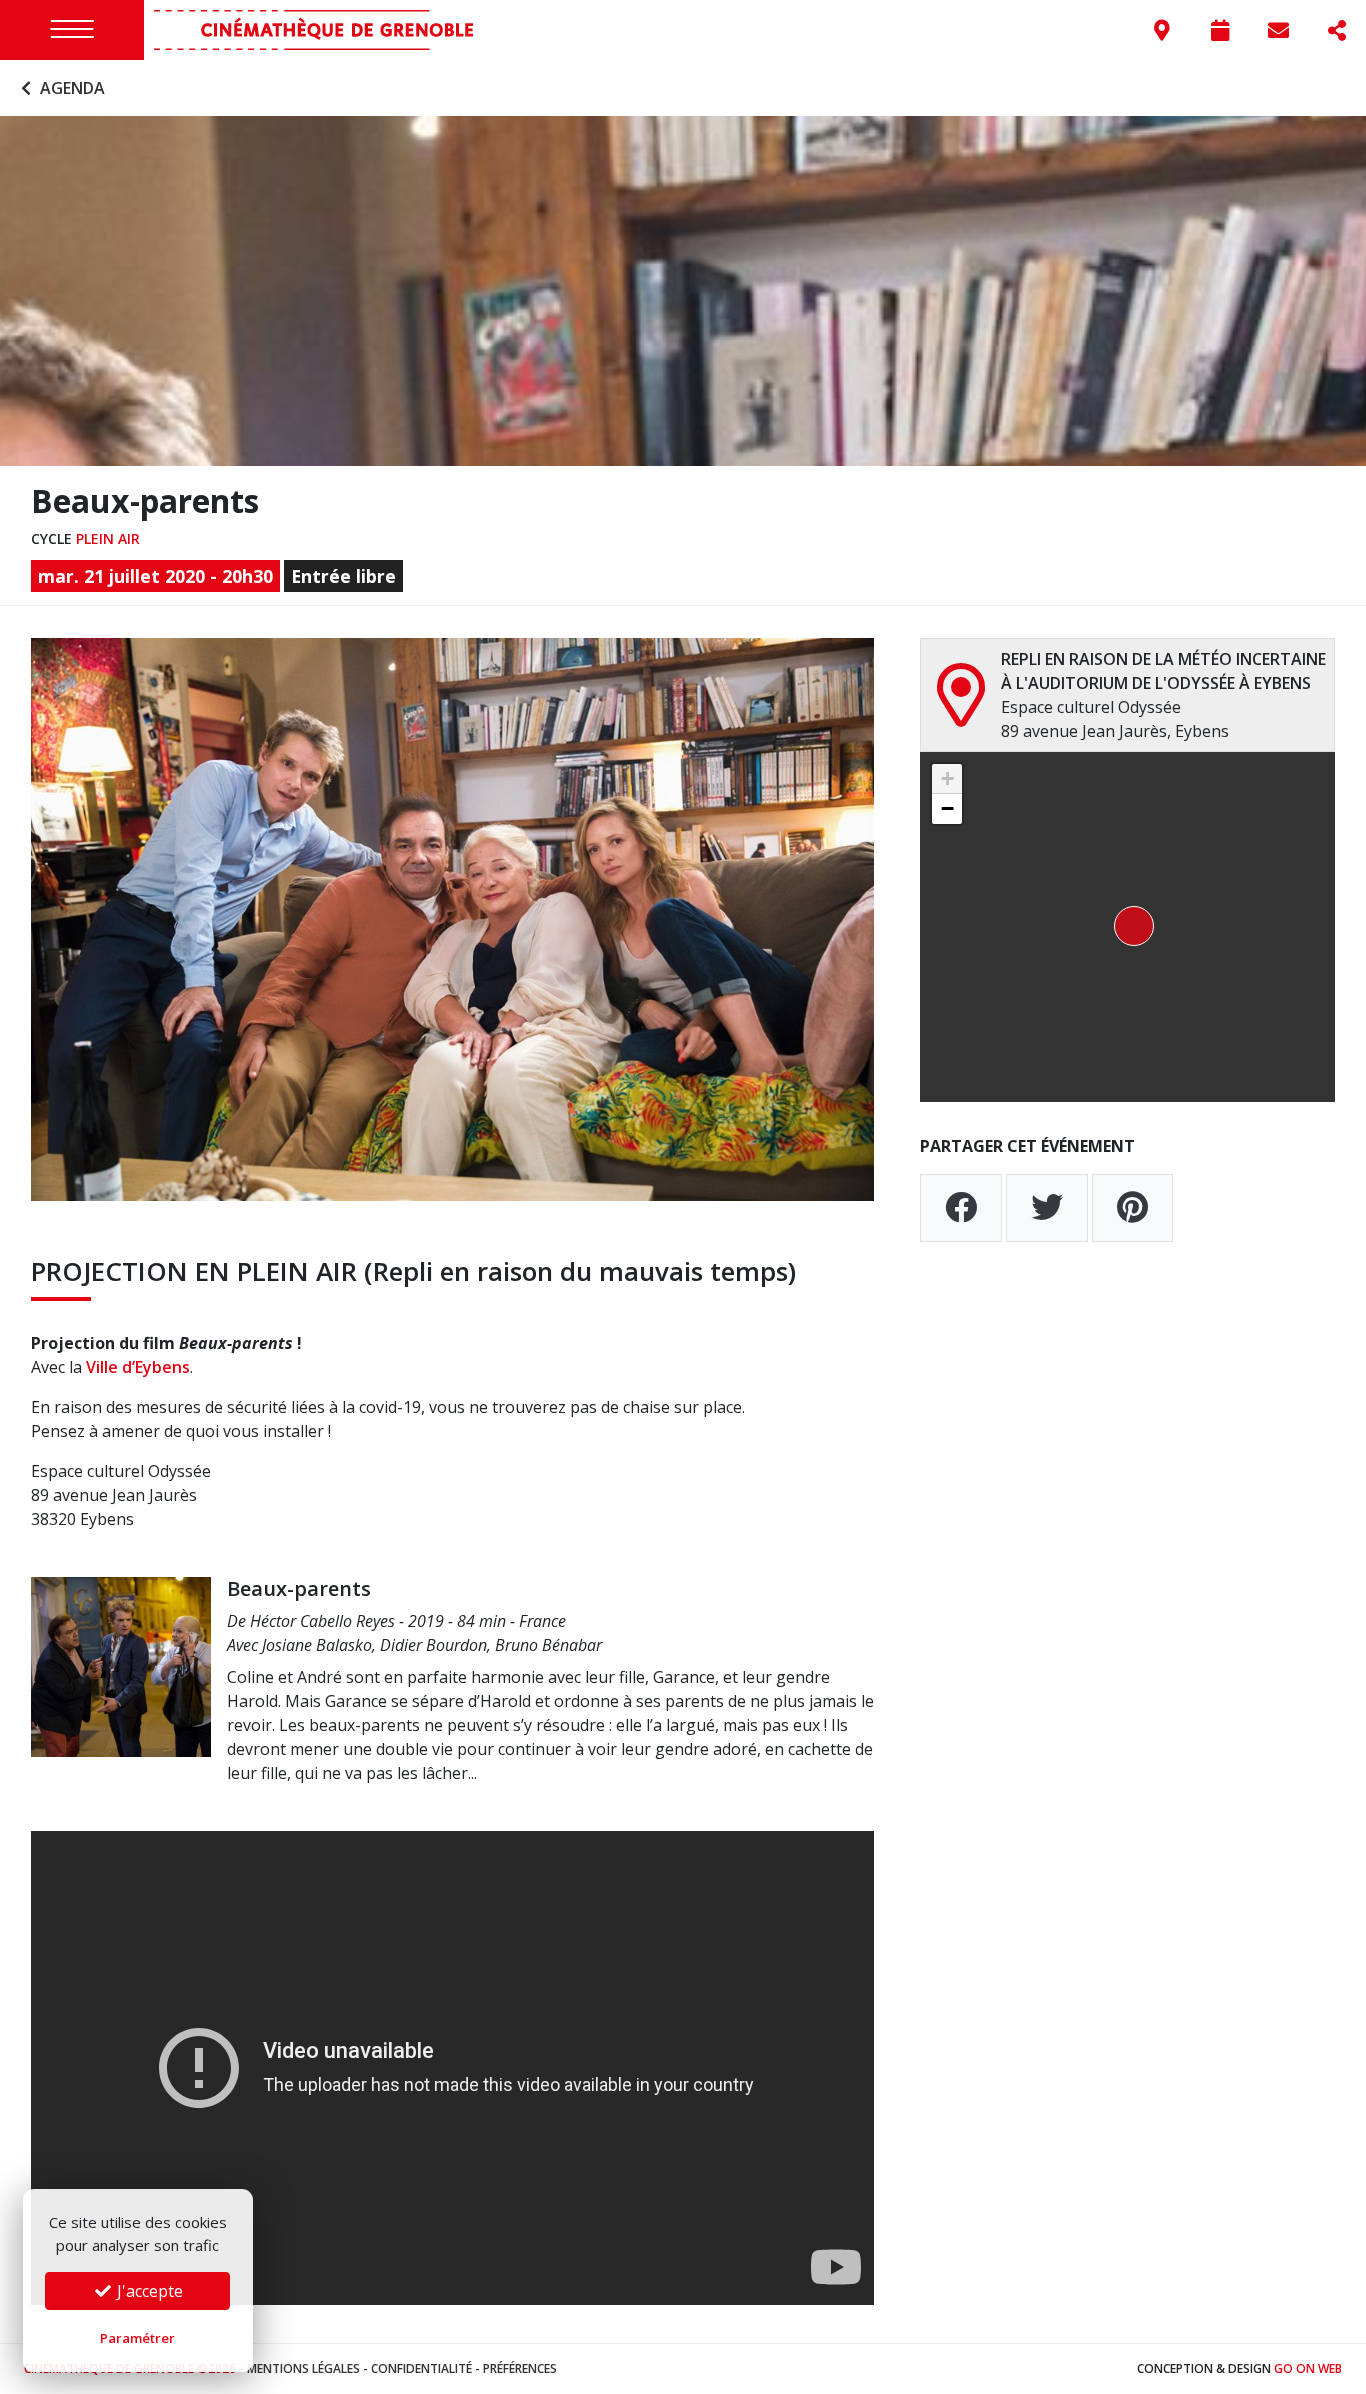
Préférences (520, 2368)
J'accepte (148, 2291)
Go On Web (1308, 2368)
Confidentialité (421, 2368)
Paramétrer (137, 2338)
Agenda (70, 88)
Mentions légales (303, 2368)
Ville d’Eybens (138, 1367)
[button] (1128, 927)
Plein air (108, 538)
